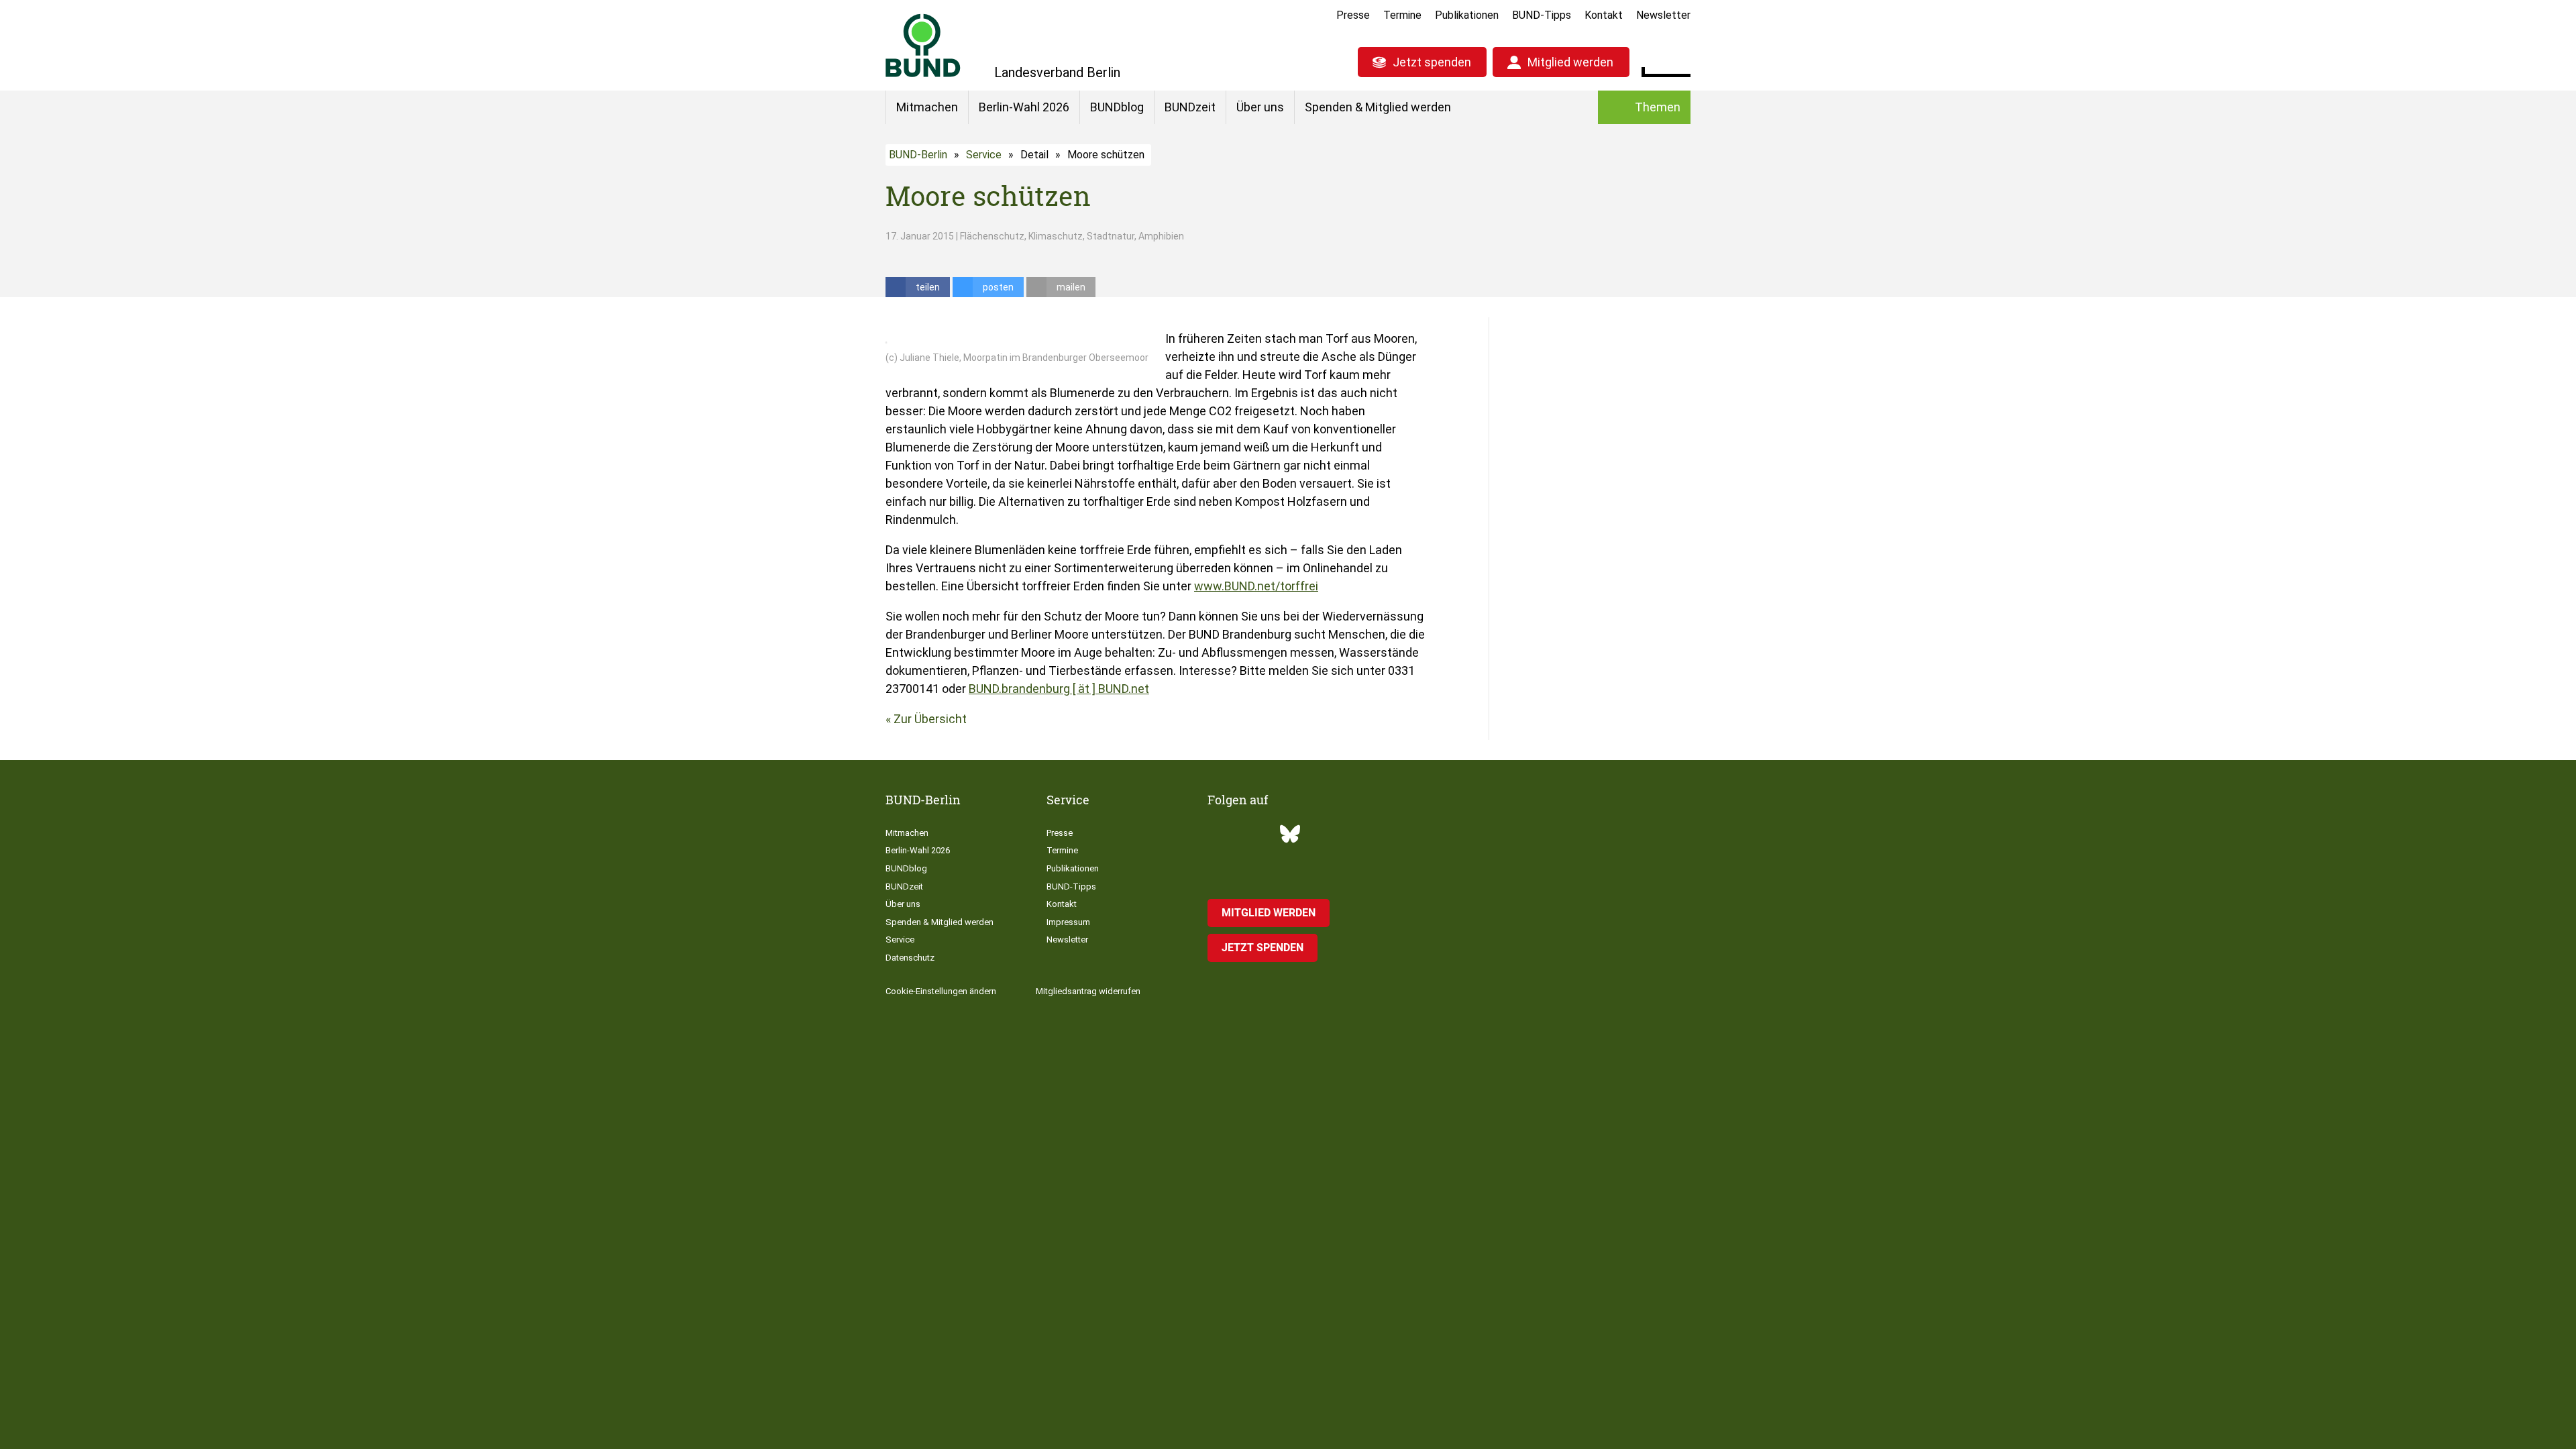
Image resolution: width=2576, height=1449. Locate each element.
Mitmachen (927, 107)
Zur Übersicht (930, 719)
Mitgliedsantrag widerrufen (1088, 991)
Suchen (1680, 60)
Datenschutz (910, 958)
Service (984, 155)
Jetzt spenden (1432, 62)
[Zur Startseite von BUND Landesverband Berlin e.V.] (923, 45)
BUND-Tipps (1542, 15)
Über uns (1260, 107)
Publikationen (1467, 15)
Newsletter (1663, 15)
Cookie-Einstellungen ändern (941, 991)
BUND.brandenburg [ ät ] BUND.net (1059, 689)
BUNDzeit (1190, 107)
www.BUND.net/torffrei (1256, 586)
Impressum (1068, 922)
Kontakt (1604, 15)
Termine (1402, 15)
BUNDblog (1117, 107)
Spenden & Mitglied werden (1378, 107)
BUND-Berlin (918, 155)
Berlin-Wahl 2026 (1024, 107)
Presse (1353, 15)
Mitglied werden (1570, 62)
